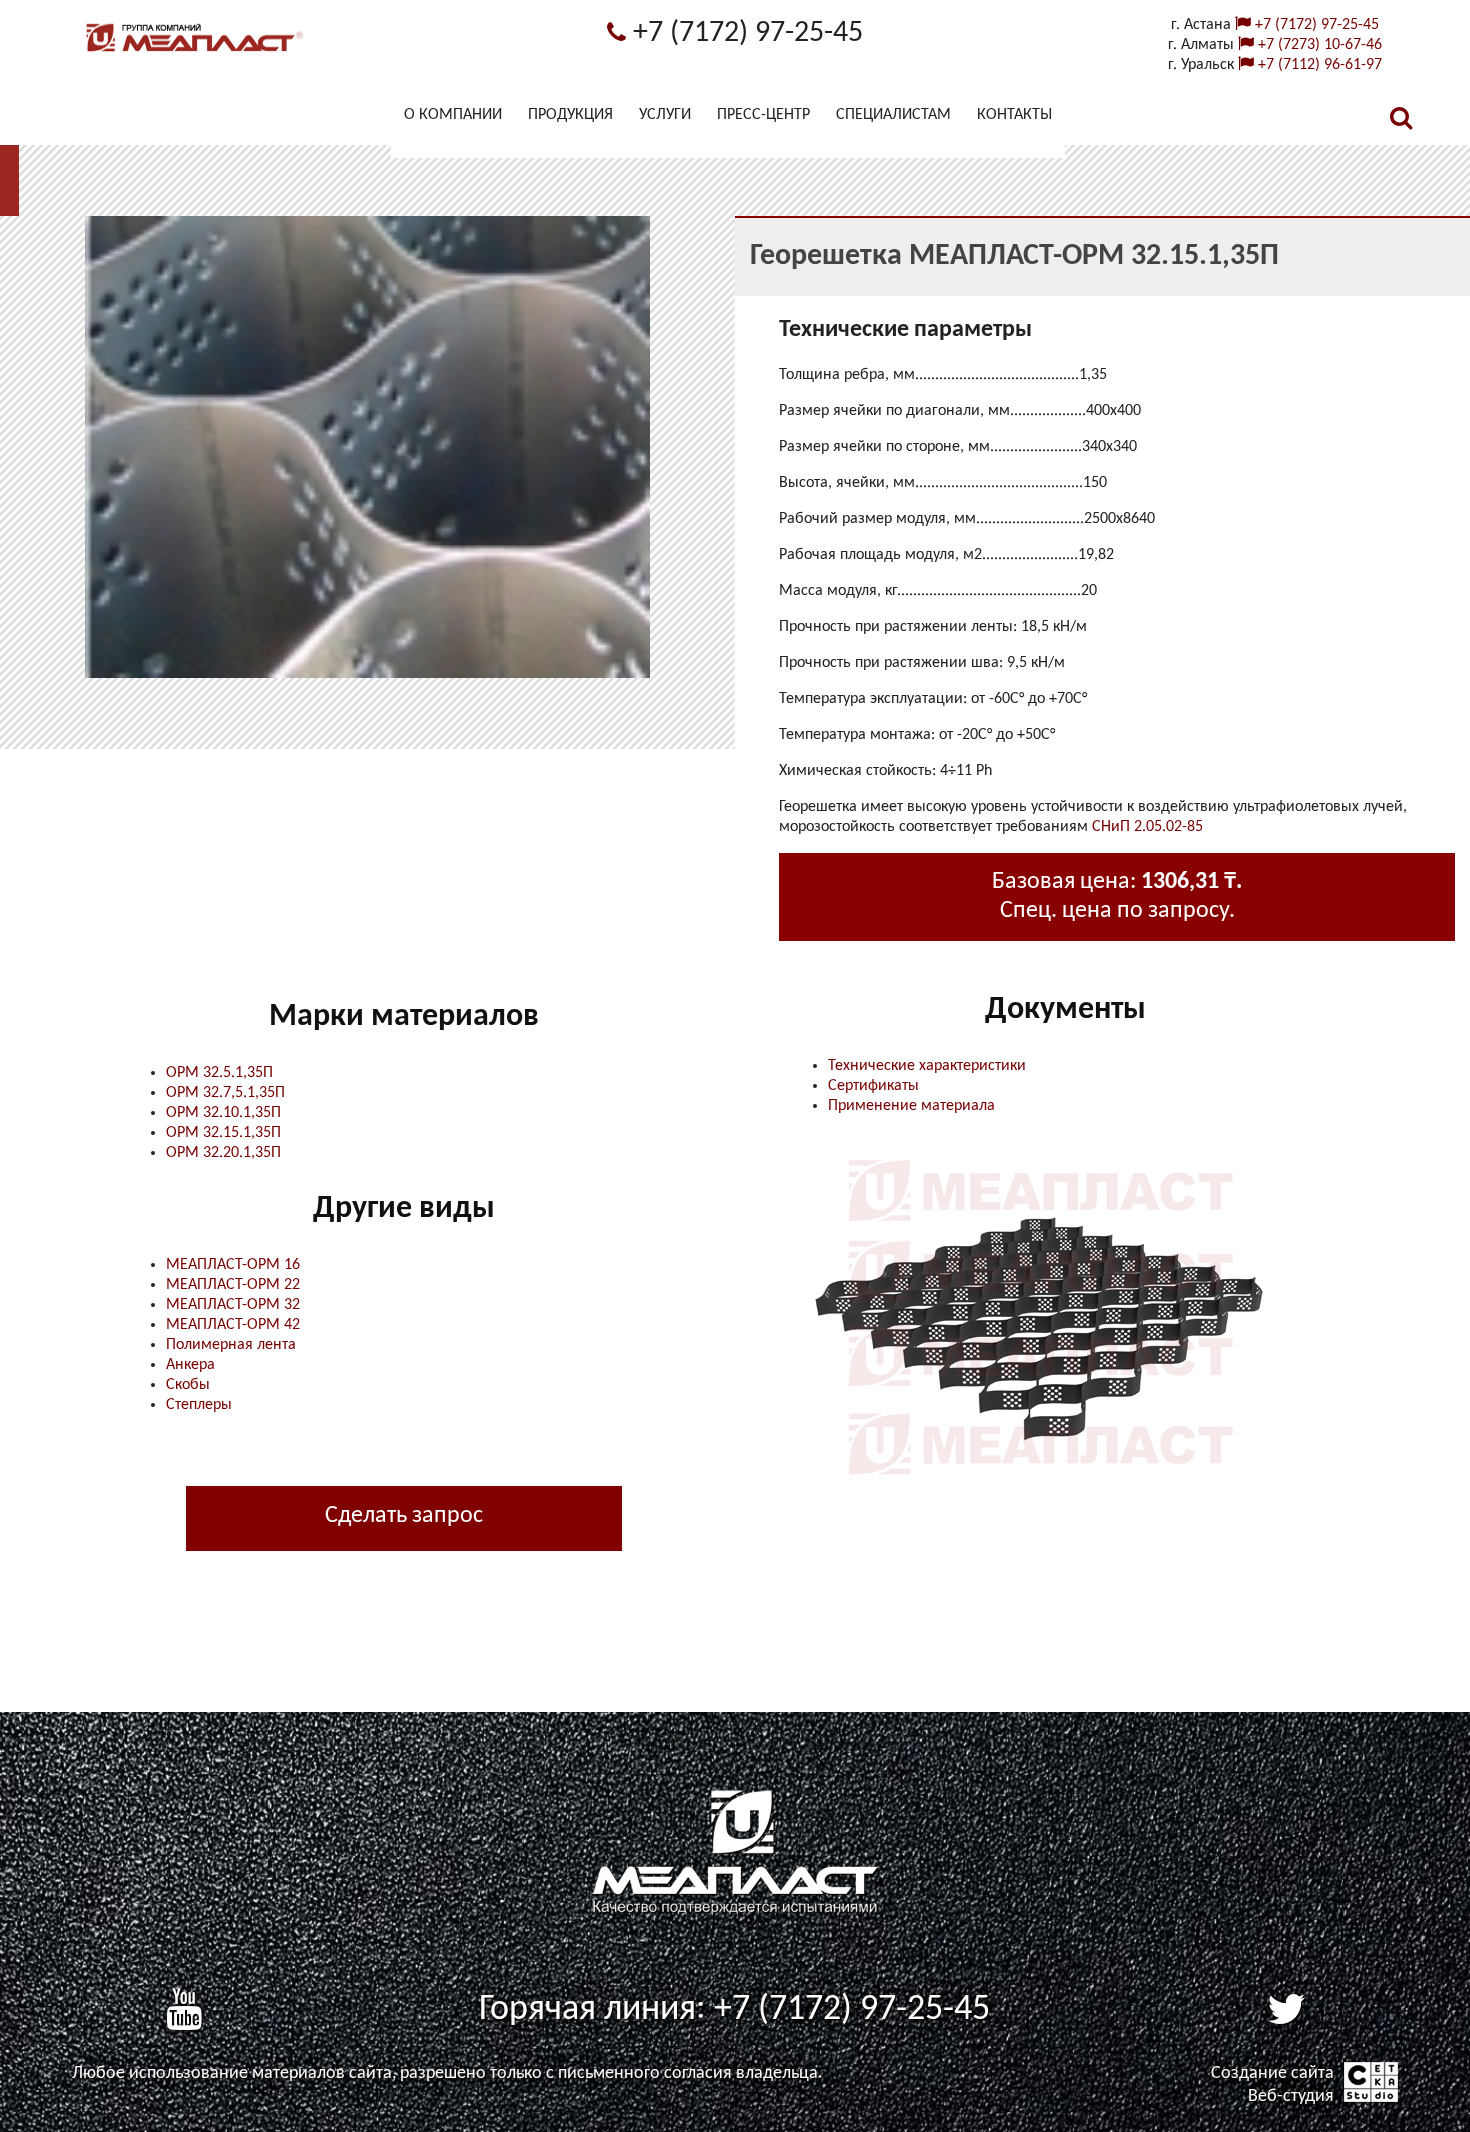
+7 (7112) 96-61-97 (1318, 65)
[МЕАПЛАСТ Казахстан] (195, 52)
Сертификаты (873, 1086)
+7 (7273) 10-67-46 (1318, 45)
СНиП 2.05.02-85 (1147, 827)
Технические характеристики (927, 1066)
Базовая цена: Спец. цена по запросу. (1117, 896)
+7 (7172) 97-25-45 (744, 33)
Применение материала (911, 1106)
